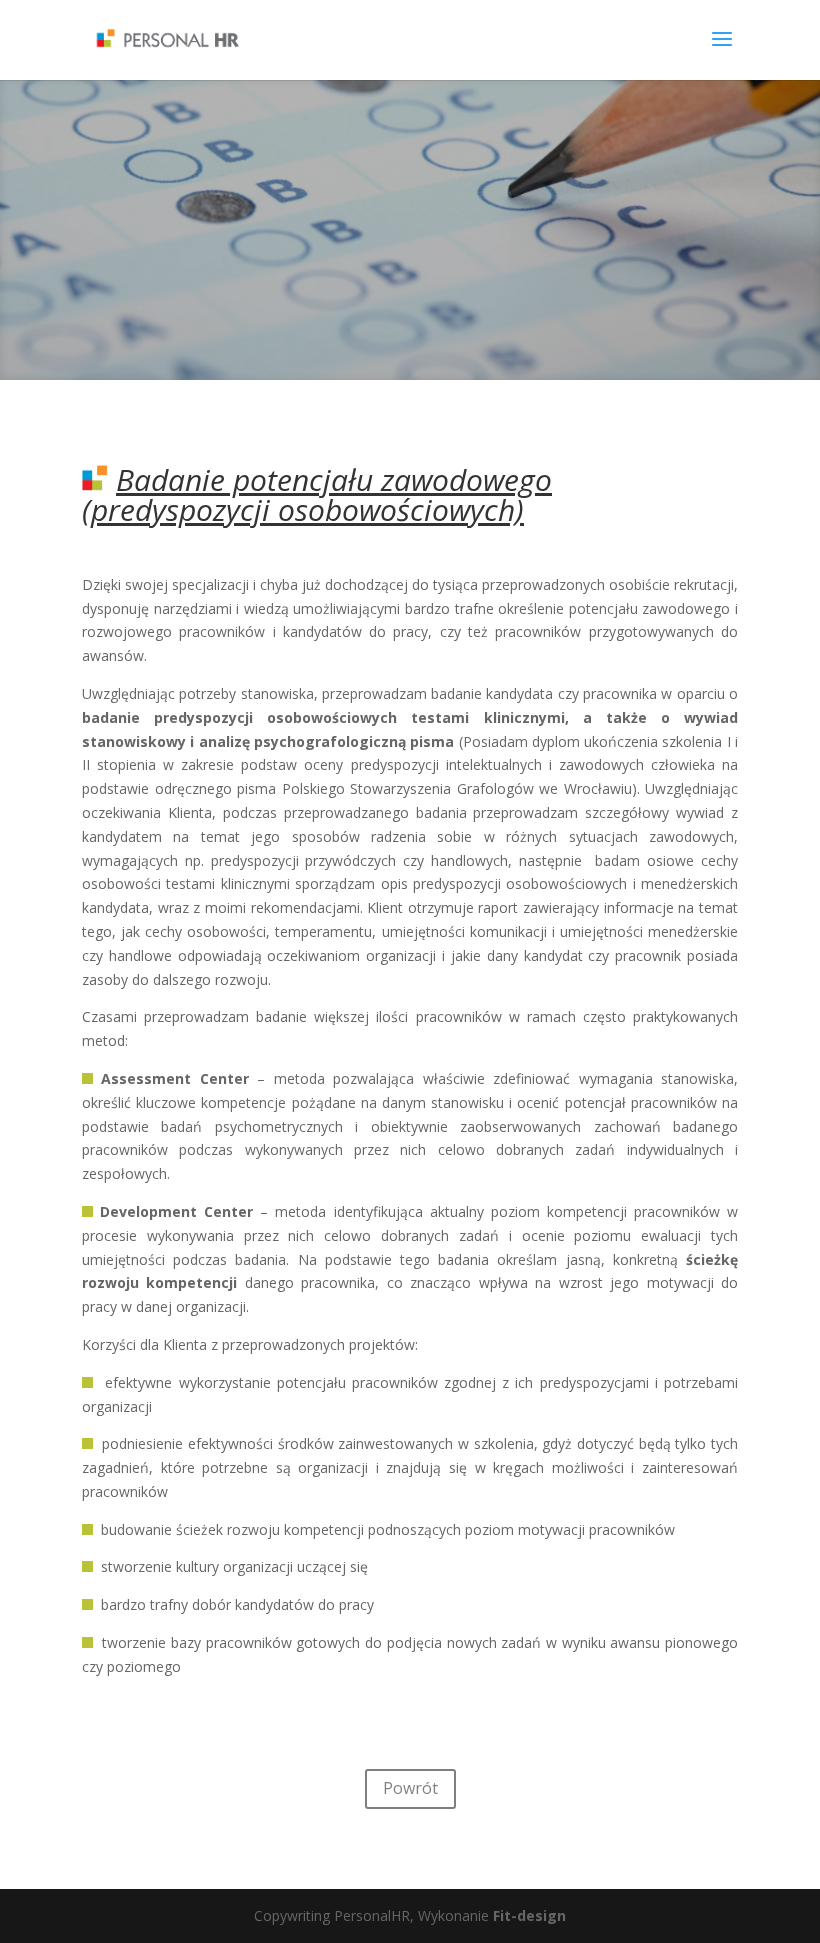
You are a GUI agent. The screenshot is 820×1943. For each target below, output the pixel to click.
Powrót (410, 1788)
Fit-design (529, 1915)
